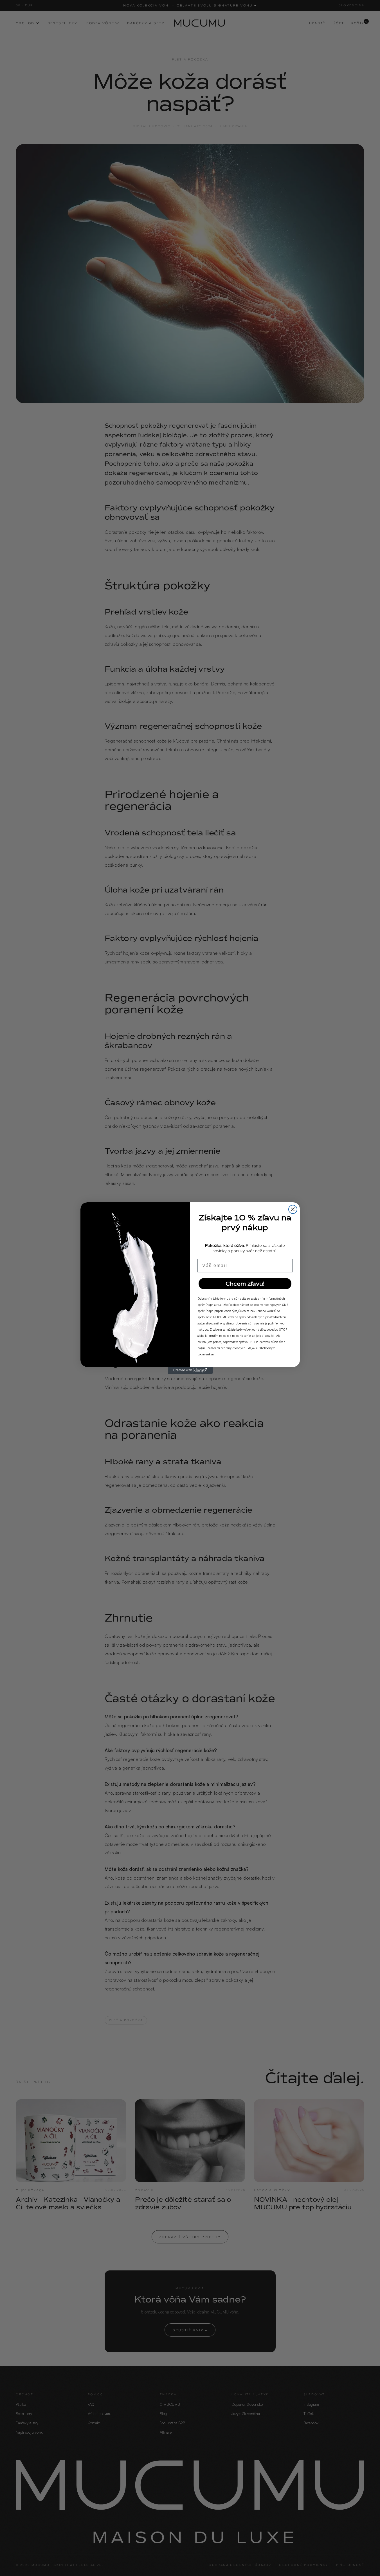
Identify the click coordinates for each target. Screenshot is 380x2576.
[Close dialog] (293, 1209)
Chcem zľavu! (245, 1284)
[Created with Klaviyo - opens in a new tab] (190, 1370)
